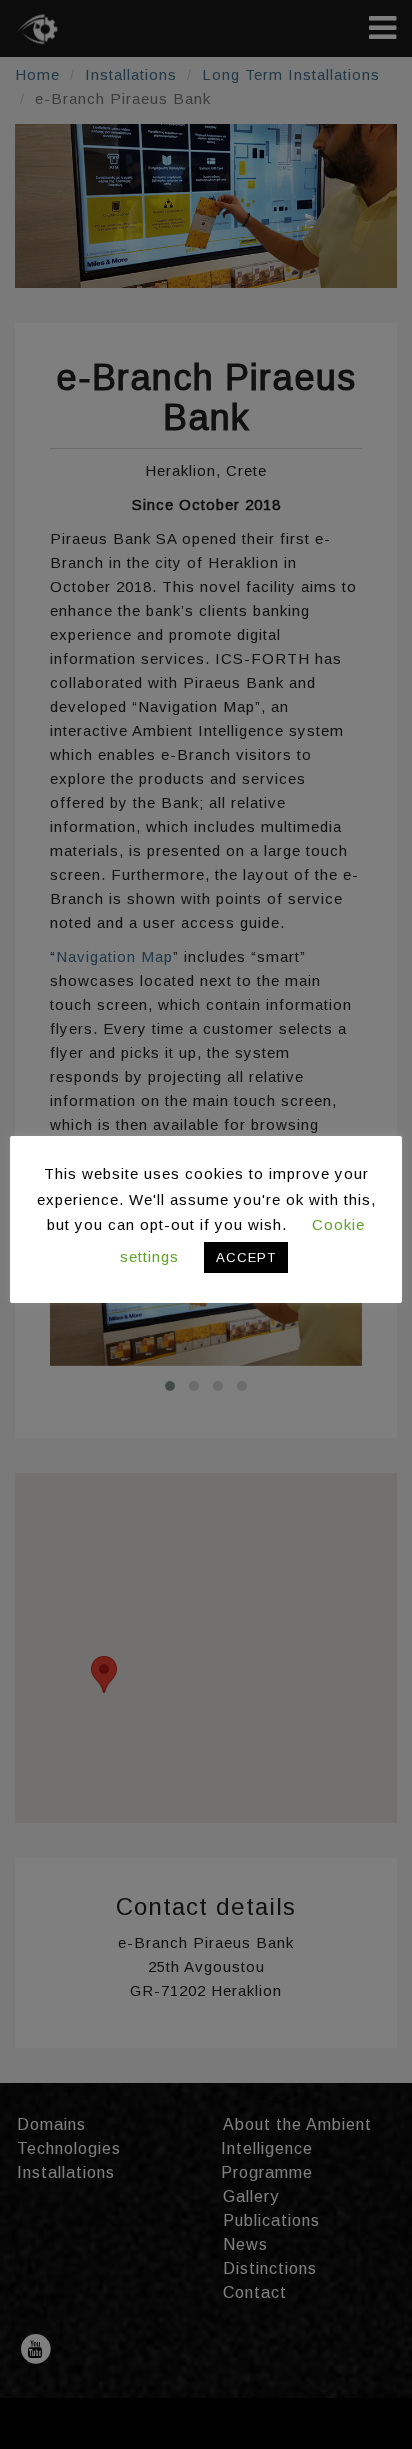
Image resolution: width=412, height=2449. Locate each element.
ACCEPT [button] (246, 1257)
